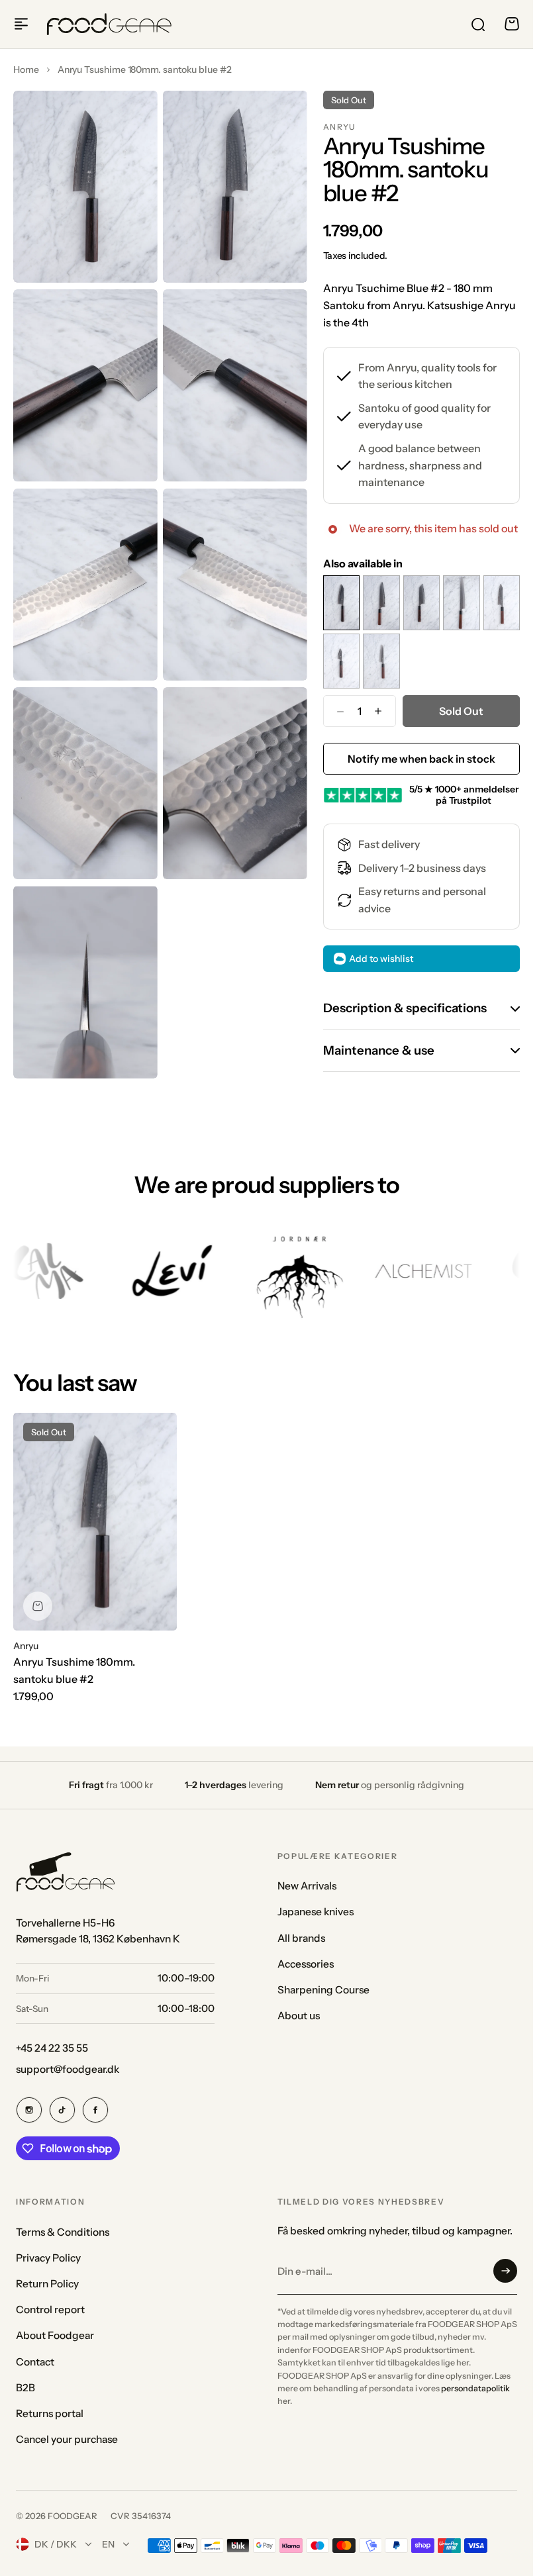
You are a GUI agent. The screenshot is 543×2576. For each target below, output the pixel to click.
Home (26, 70)
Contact (35, 2362)
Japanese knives (316, 1912)
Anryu (340, 127)
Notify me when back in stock (421, 759)
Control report (50, 2310)
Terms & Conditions (63, 2232)
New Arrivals (307, 1886)
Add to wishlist (381, 959)
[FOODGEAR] (109, 24)
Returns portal (50, 2413)
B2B (25, 2388)
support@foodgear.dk (68, 2069)
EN (108, 2544)
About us (299, 2016)
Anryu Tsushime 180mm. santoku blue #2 (74, 1670)
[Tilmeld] (505, 2271)
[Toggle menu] (21, 24)
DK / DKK (56, 2544)
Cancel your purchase (67, 2439)
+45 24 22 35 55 (52, 2048)
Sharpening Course (323, 1990)
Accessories (306, 1964)
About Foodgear (55, 2335)
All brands (301, 1938)
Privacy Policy (48, 2258)
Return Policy (47, 2284)
